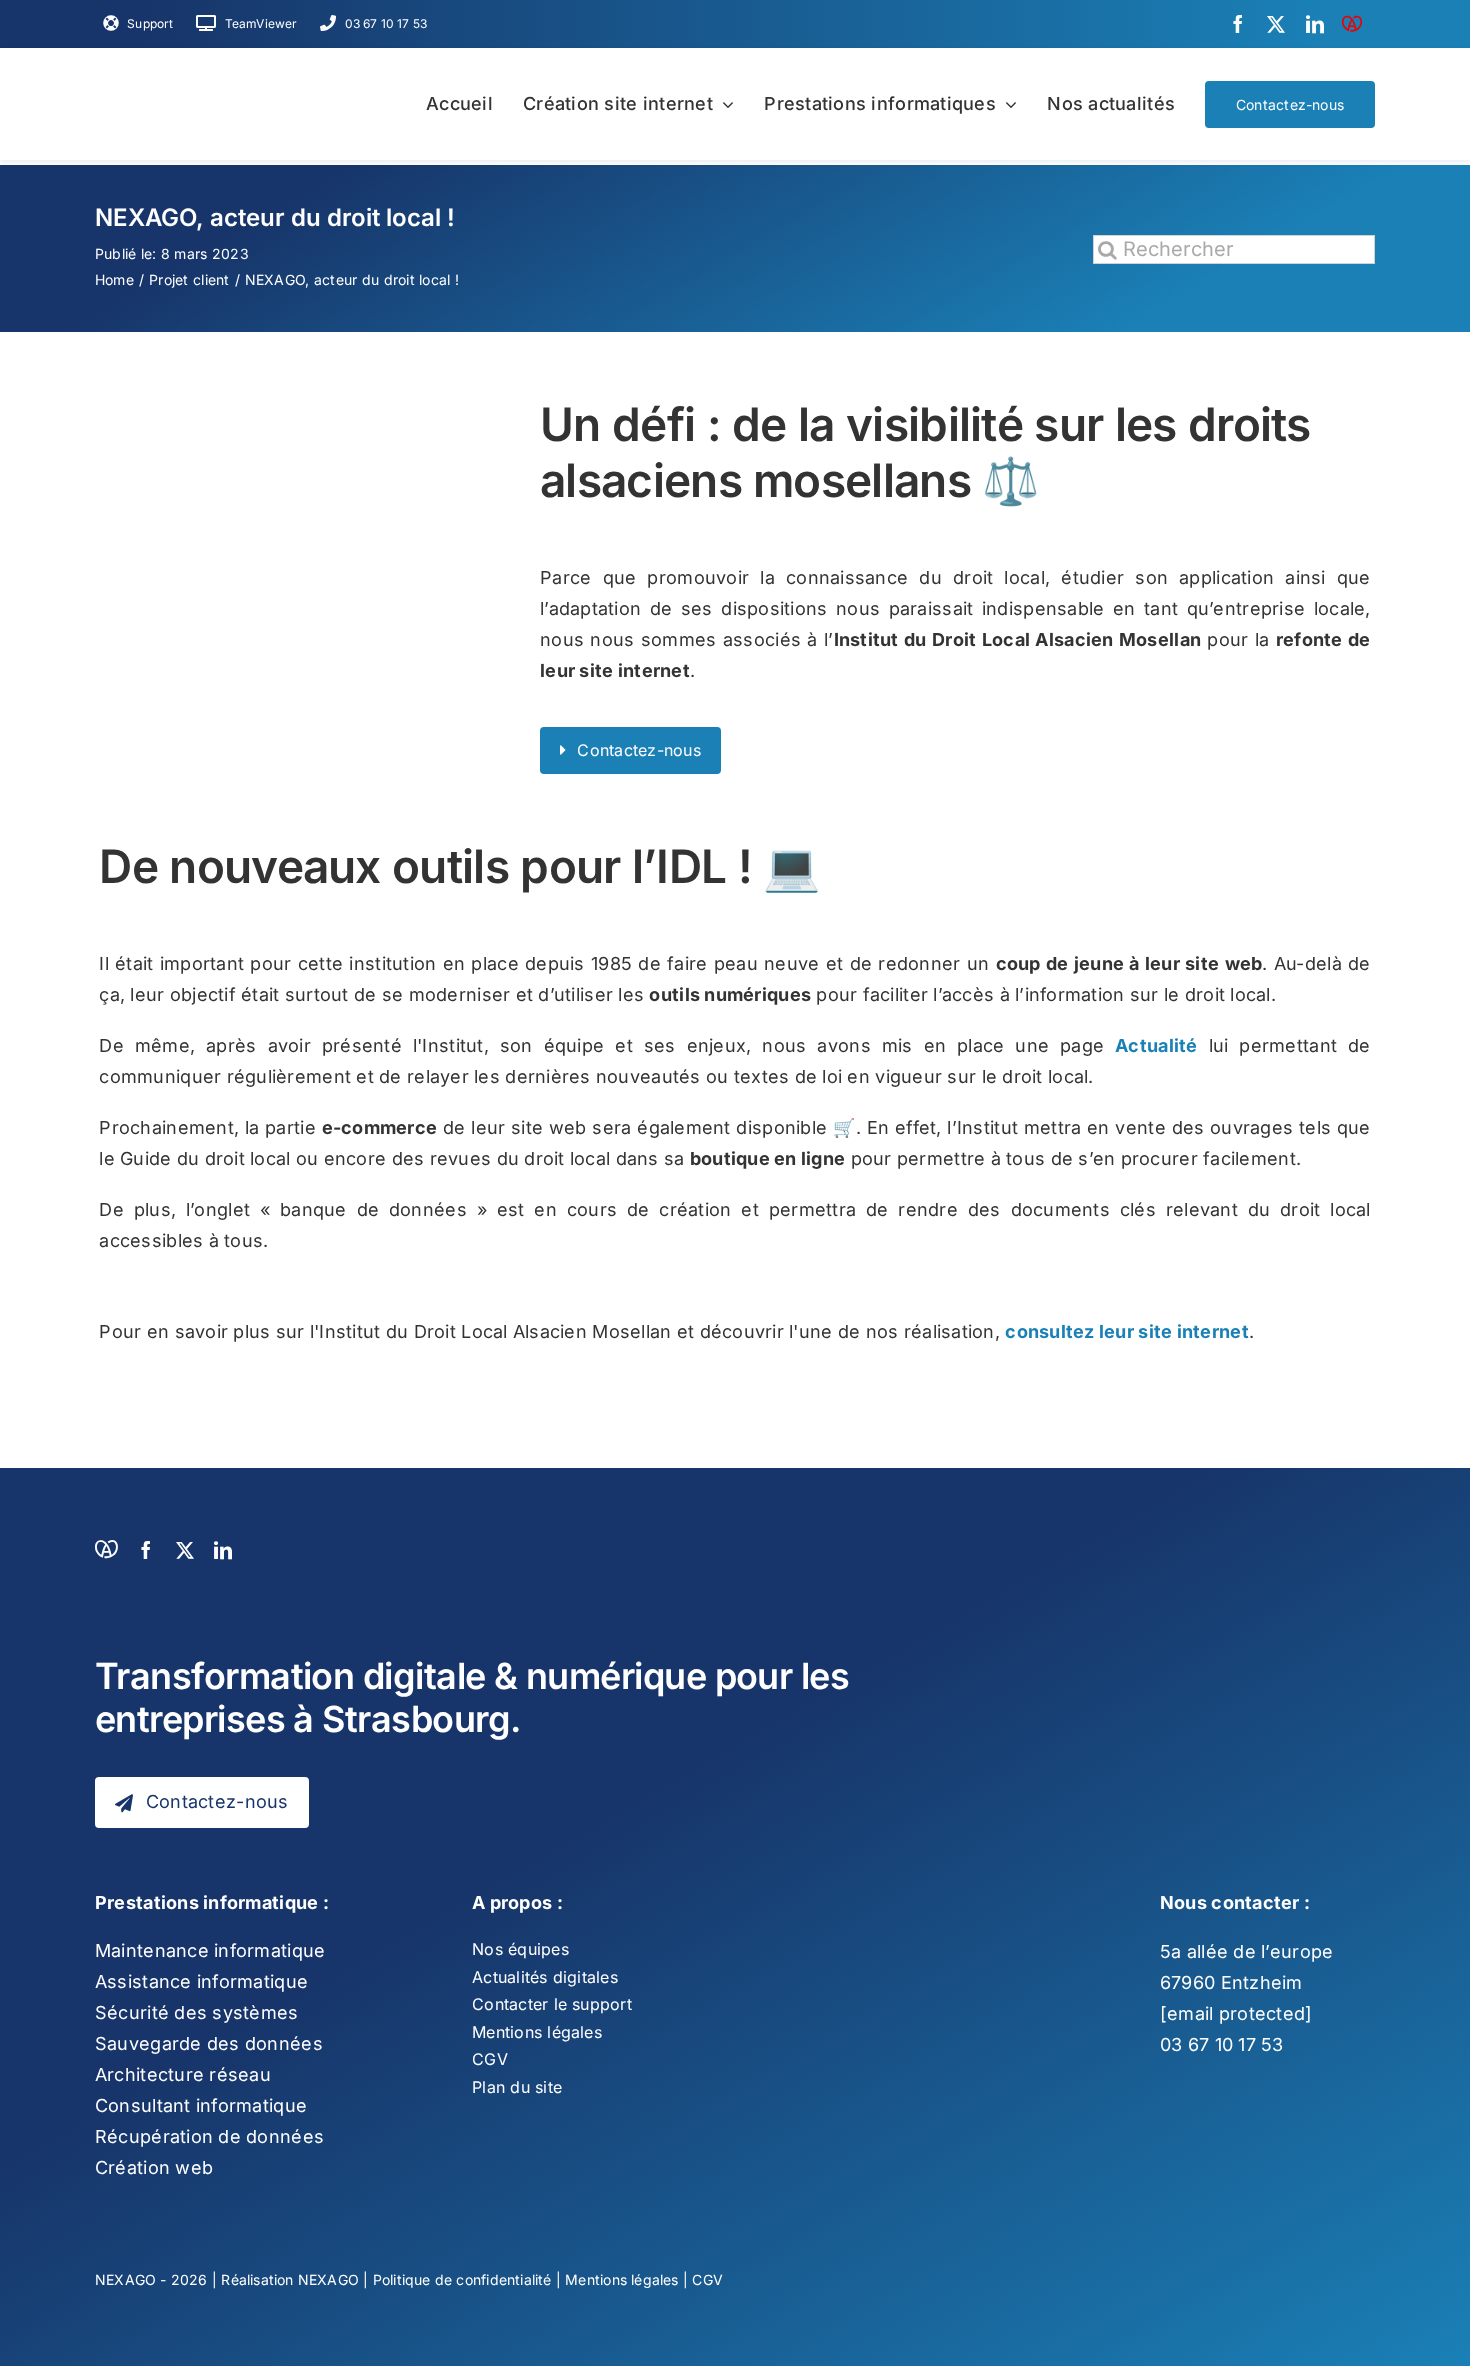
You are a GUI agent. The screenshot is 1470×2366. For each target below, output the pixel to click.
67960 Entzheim (1231, 1982)
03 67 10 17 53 (1222, 2044)
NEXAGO (328, 2279)
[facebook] (1238, 24)
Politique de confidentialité (462, 2279)
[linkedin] (1315, 24)
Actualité (1156, 1045)
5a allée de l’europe (1246, 1951)
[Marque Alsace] (1352, 24)
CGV (707, 2279)
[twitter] (1276, 24)
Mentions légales (621, 2279)
